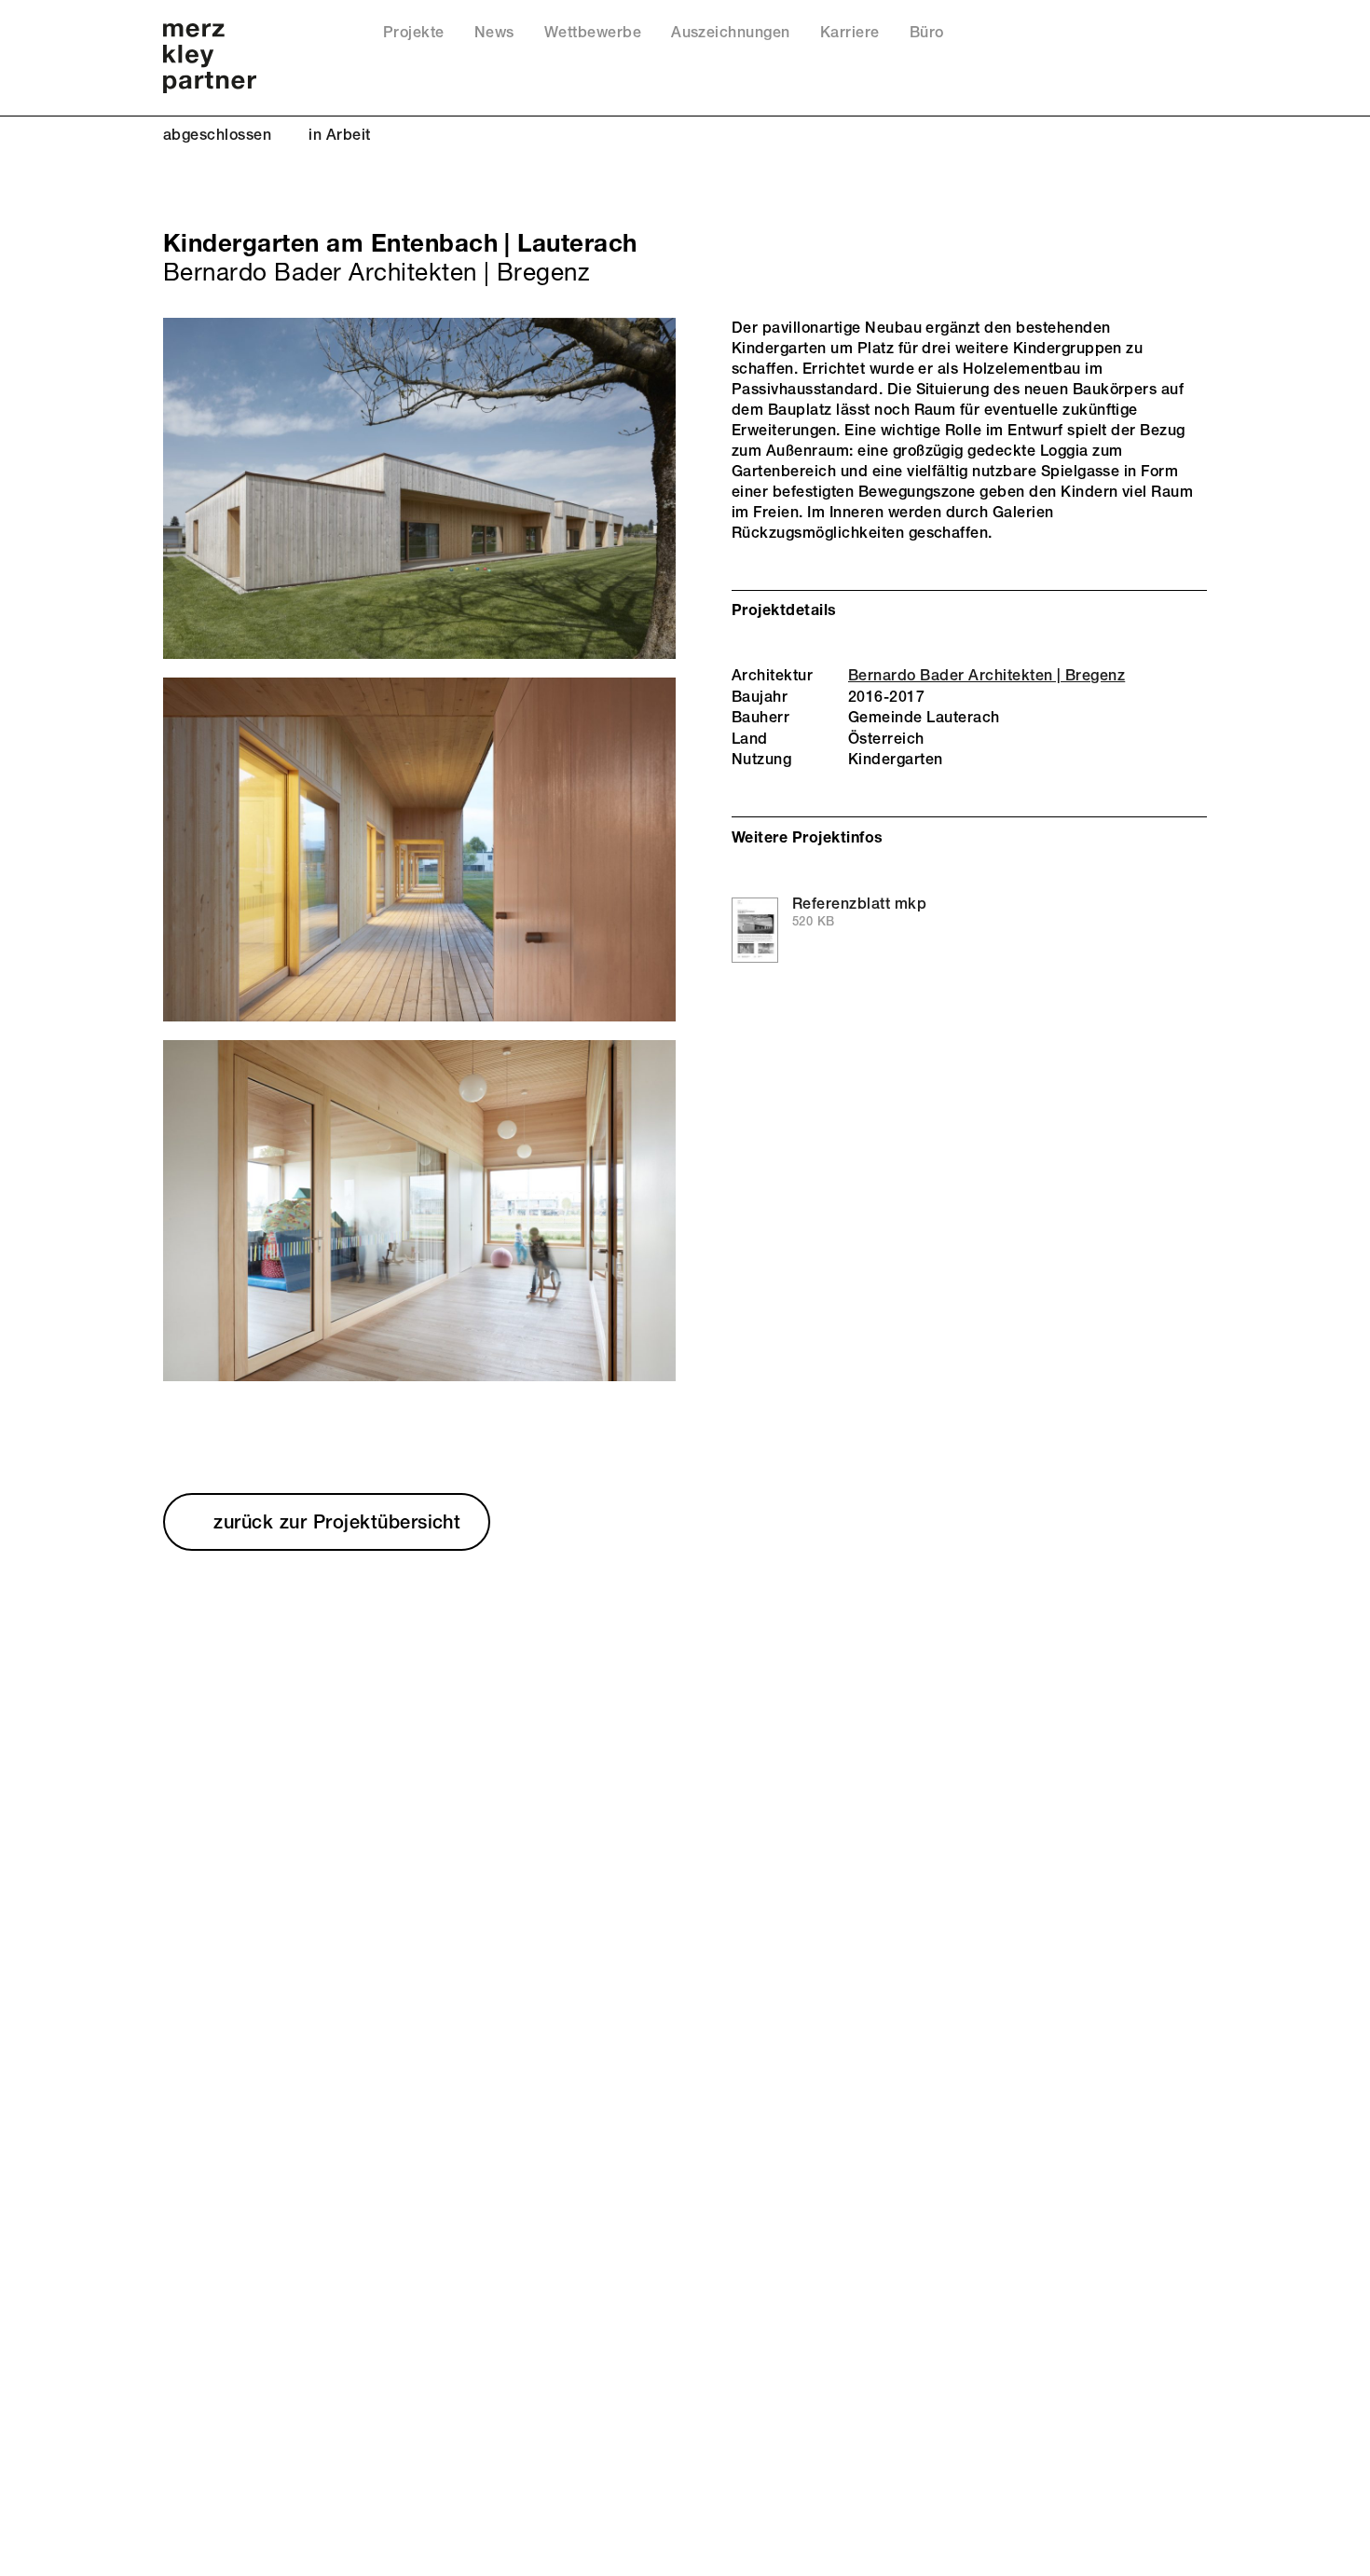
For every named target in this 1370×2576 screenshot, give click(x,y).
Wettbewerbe (593, 32)
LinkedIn (1169, 37)
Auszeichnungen (731, 32)
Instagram (1195, 37)
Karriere (850, 32)
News (494, 32)
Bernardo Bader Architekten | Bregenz (986, 675)
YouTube (1144, 37)
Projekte (414, 32)
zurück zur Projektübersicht (337, 1521)
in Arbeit (339, 135)
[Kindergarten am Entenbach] (419, 488)
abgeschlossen (217, 135)
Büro (927, 32)
